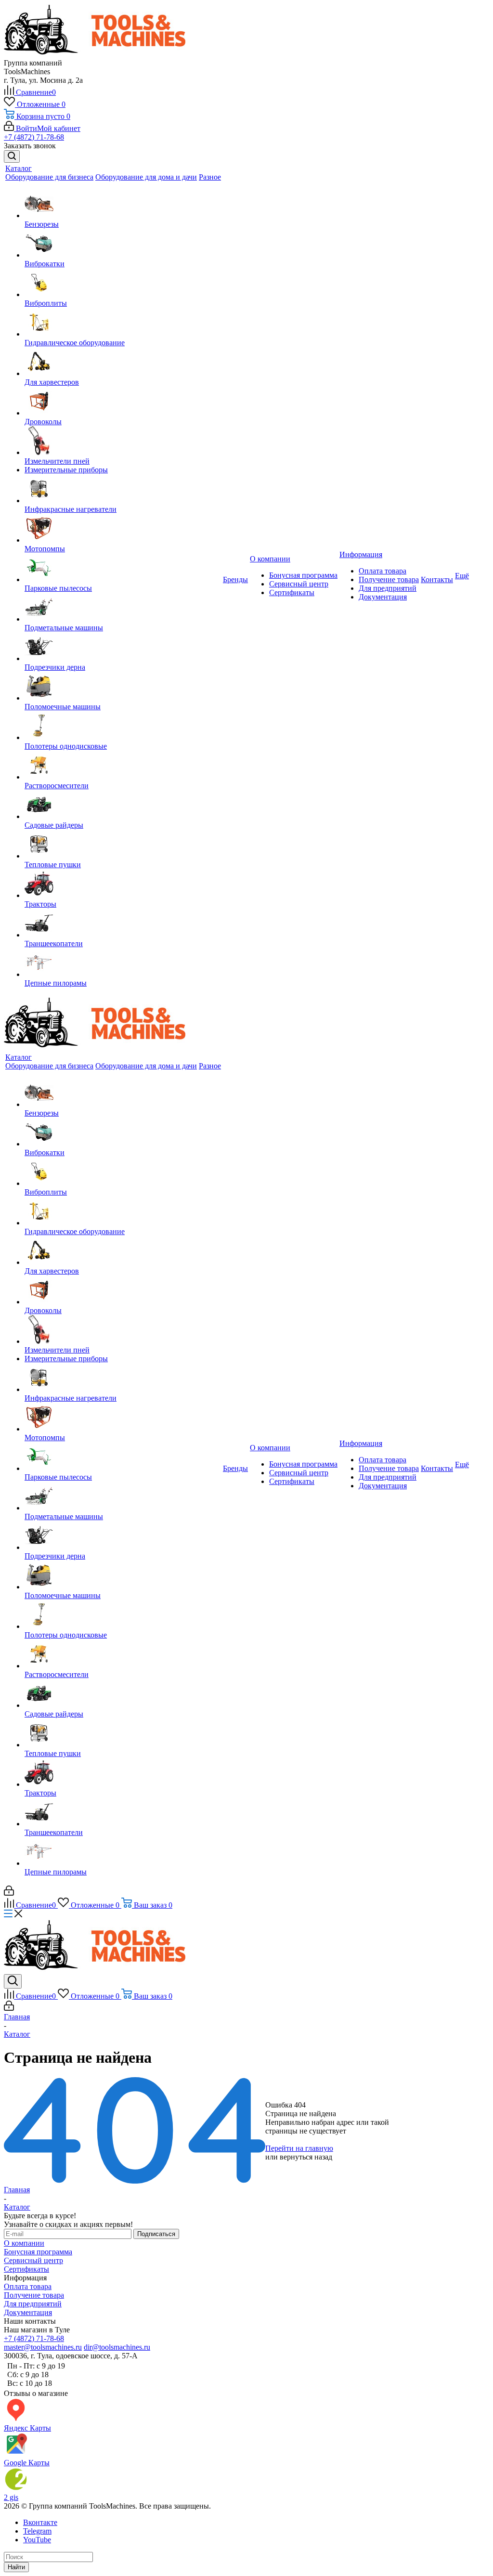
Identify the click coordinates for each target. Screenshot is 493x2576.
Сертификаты (292, 592)
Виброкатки (45, 264)
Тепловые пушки (53, 865)
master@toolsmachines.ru (43, 2347)
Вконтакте (40, 2522)
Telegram (37, 2531)
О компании (24, 2243)
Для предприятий (388, 588)
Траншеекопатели (54, 943)
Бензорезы (42, 224)
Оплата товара (383, 571)
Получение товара (389, 579)
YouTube (37, 2540)
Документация (383, 597)
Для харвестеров (52, 382)
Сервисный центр (299, 584)
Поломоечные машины (63, 707)
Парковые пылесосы (58, 588)
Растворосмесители (57, 786)
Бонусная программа (303, 575)
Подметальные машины (64, 628)
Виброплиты (46, 303)
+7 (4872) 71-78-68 (34, 137)
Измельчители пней (57, 461)
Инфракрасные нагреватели (71, 509)
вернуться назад (306, 2157)
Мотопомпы (45, 549)
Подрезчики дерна (55, 667)
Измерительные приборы (66, 470)
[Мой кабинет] (9, 1893)
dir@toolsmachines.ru (117, 2347)
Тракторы (40, 904)
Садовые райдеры (54, 825)
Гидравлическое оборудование (75, 343)
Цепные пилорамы (56, 983)
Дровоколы (43, 422)
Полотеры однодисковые (66, 746)
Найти (16, 2567)
